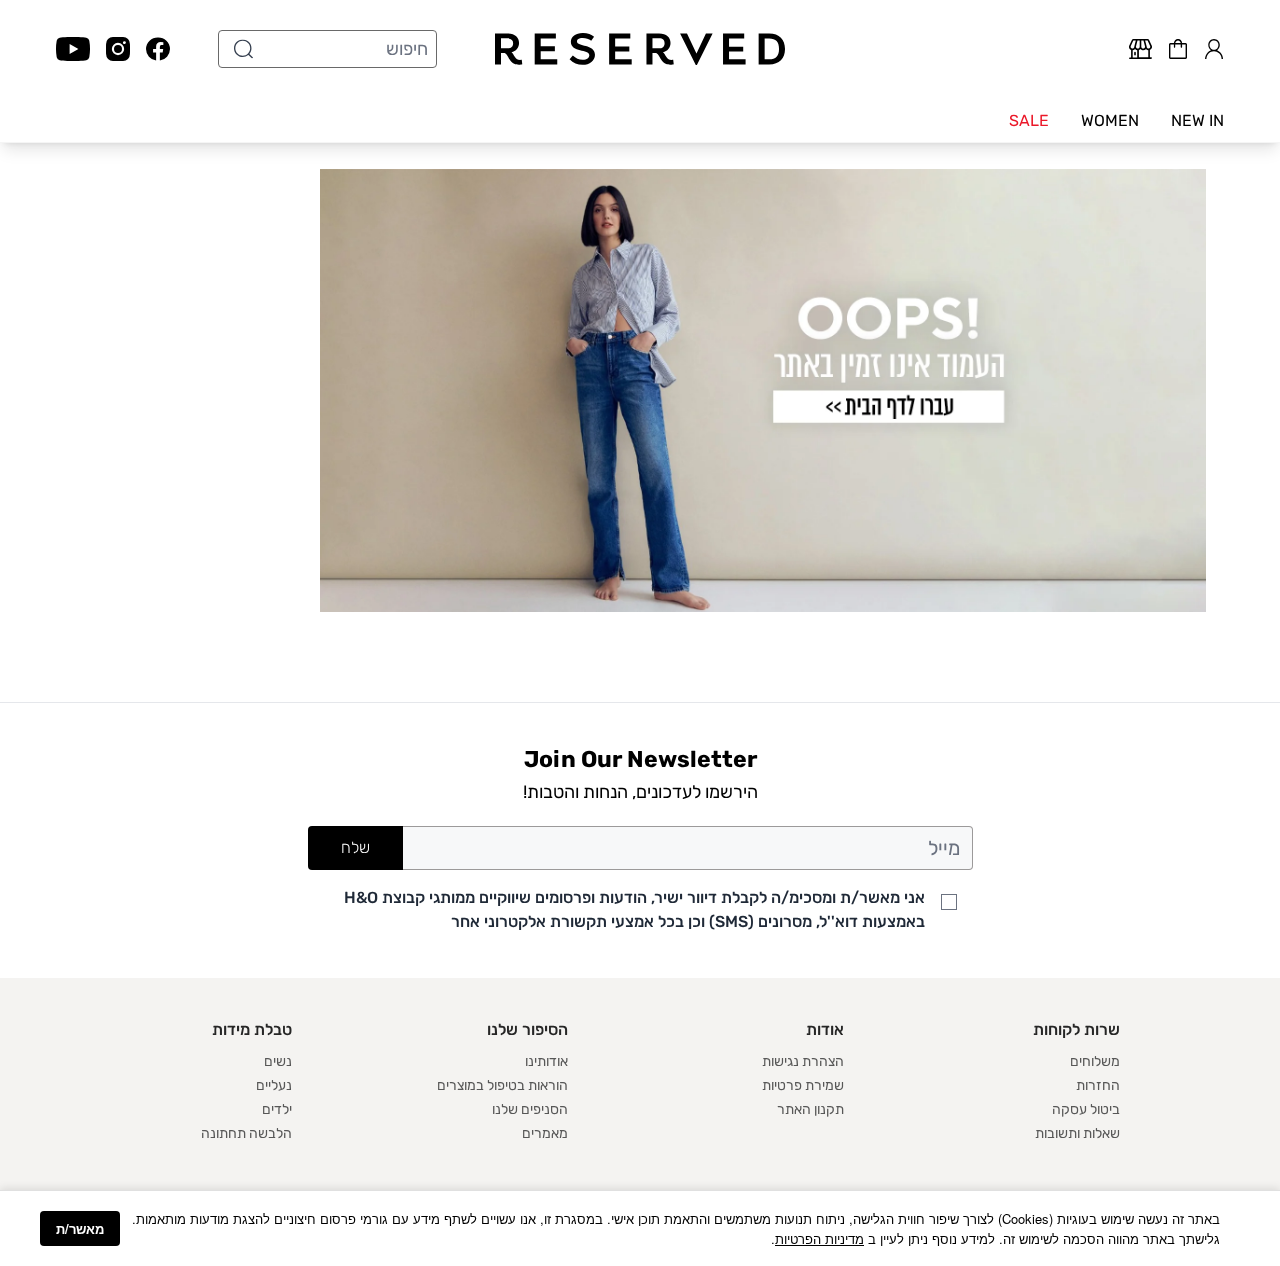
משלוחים (1095, 1061)
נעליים (274, 1085)
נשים (278, 1061)
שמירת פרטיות (803, 1085)
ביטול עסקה (1086, 1109)
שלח (355, 847)
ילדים (277, 1109)
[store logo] (640, 49)
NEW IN (1197, 120)
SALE (1029, 120)
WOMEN (1110, 120)
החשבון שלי (1214, 46)
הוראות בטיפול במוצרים (502, 1085)
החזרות (1098, 1085)
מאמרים (545, 1133)
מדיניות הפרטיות (819, 1238)
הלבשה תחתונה (246, 1133)
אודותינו (546, 1061)
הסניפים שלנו (530, 1109)
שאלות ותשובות (1077, 1133)
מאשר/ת (80, 1228)
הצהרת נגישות (803, 1061)
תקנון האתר (810, 1109)
